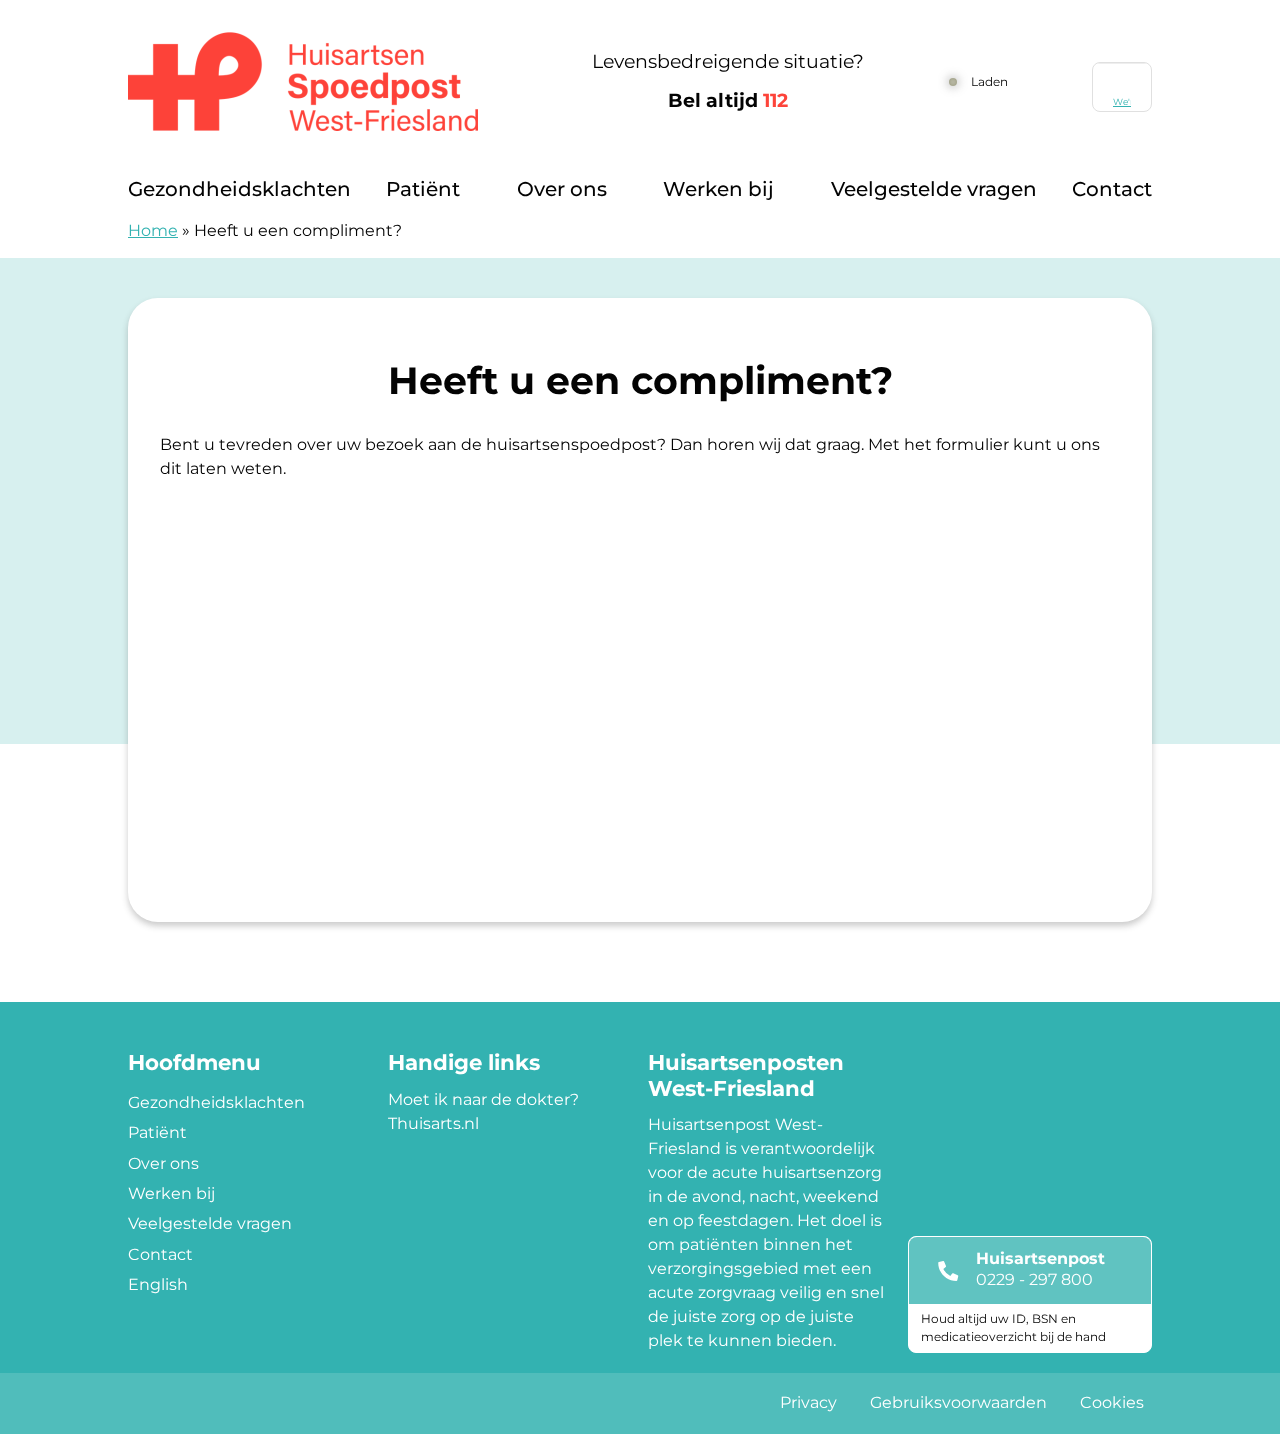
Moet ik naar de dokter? (483, 1099)
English (158, 1284)
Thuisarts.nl (433, 1123)
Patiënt (423, 189)
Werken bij (718, 189)
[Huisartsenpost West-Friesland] (325, 81)
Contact (1112, 189)
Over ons (562, 189)
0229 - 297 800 (1034, 1279)
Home (153, 230)
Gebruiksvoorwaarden (958, 1402)
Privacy (808, 1402)
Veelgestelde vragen (934, 189)
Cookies (1112, 1402)
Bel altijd (728, 100)
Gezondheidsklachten (239, 189)
